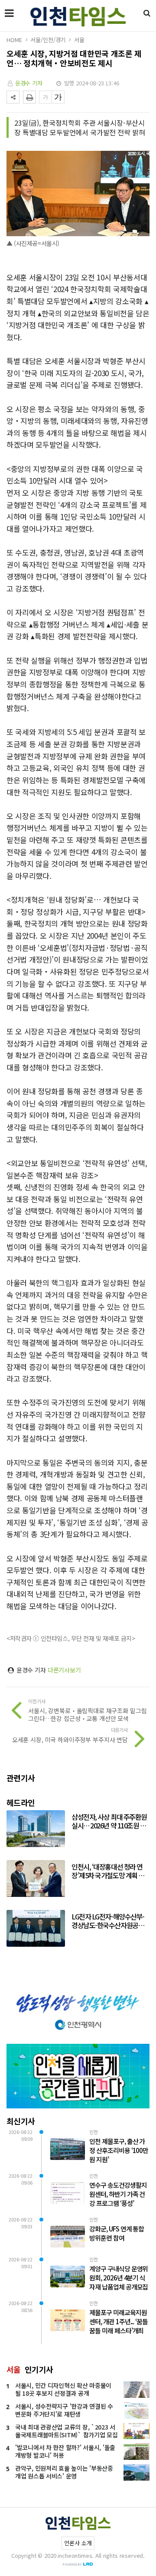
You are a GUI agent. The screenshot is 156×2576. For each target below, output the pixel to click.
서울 (79, 40)
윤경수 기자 (29, 83)
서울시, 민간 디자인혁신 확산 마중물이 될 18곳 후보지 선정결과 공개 (63, 2389)
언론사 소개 (78, 2543)
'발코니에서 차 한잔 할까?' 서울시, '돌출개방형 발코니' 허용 (65, 2451)
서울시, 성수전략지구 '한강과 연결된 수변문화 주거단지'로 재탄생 (64, 2410)
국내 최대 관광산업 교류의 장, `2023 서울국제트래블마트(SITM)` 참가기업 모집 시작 (67, 2435)
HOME (14, 40)
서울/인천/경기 (48, 40)
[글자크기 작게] (45, 97)
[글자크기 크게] (58, 97)
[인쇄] (29, 97)
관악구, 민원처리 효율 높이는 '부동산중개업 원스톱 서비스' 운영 (64, 2472)
